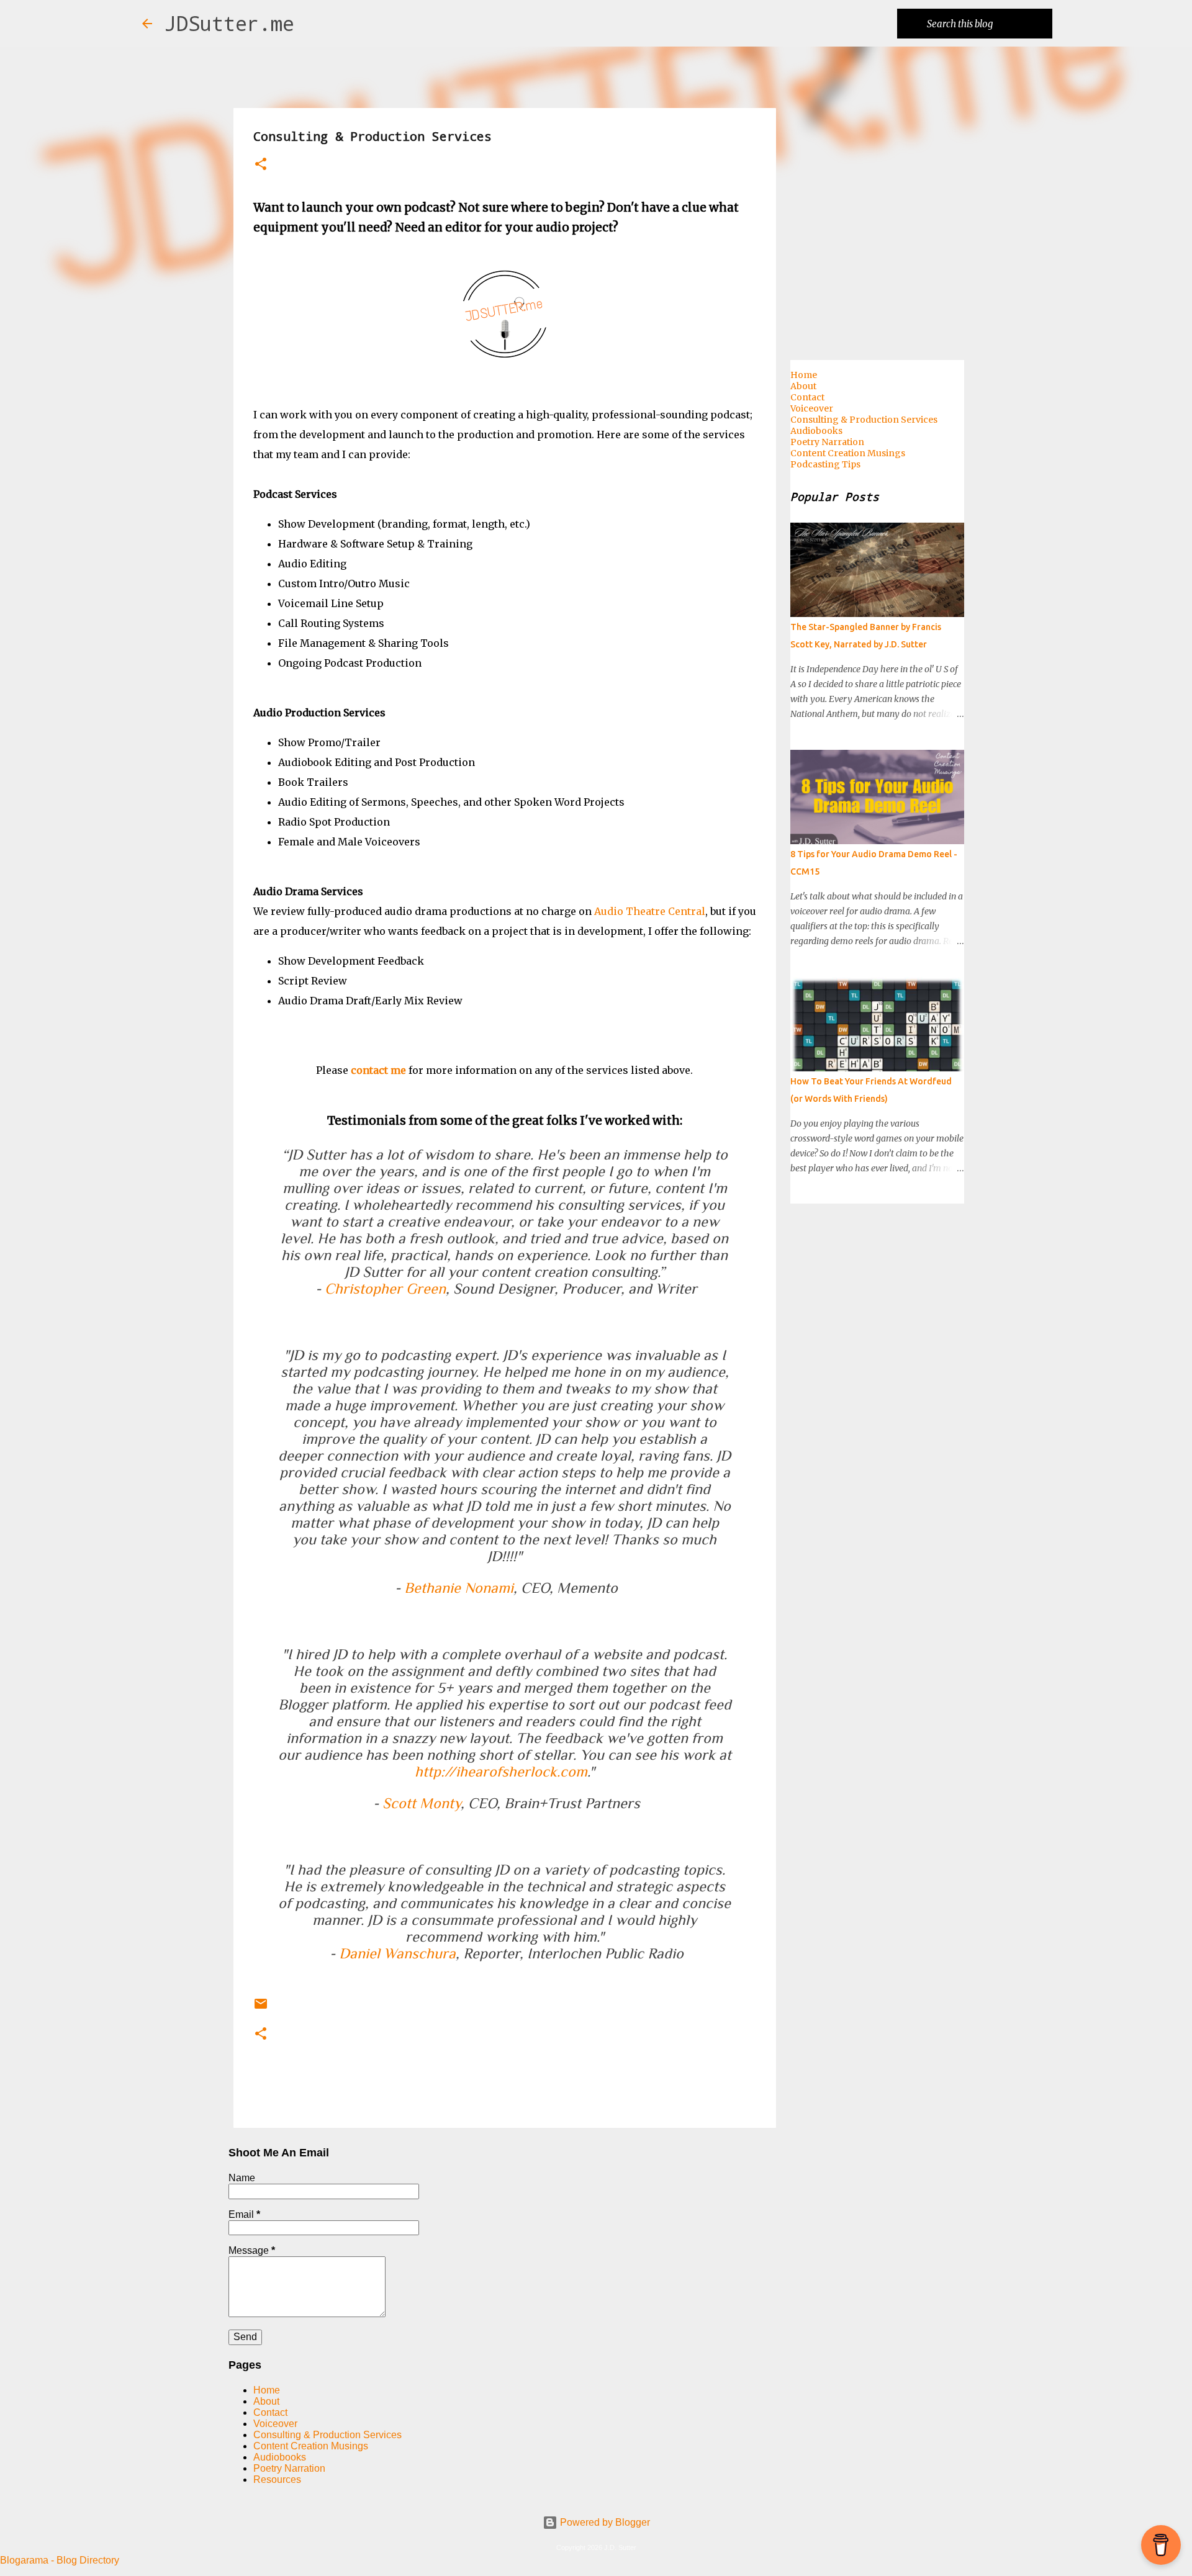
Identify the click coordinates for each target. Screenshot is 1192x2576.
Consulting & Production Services (327, 2435)
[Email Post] (261, 2008)
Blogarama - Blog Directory (60, 2560)
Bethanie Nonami (459, 1587)
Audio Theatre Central (650, 911)
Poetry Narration (289, 2468)
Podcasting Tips (825, 464)
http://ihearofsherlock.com (501, 1771)
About (266, 2401)
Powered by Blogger (604, 2522)
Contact (270, 2412)
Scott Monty (422, 1803)
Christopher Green (385, 1288)
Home (267, 2390)
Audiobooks (280, 2457)
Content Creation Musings (311, 2446)
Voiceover (275, 2424)
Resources (277, 2479)
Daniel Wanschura (397, 1953)
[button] (261, 165)
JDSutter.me (229, 23)
